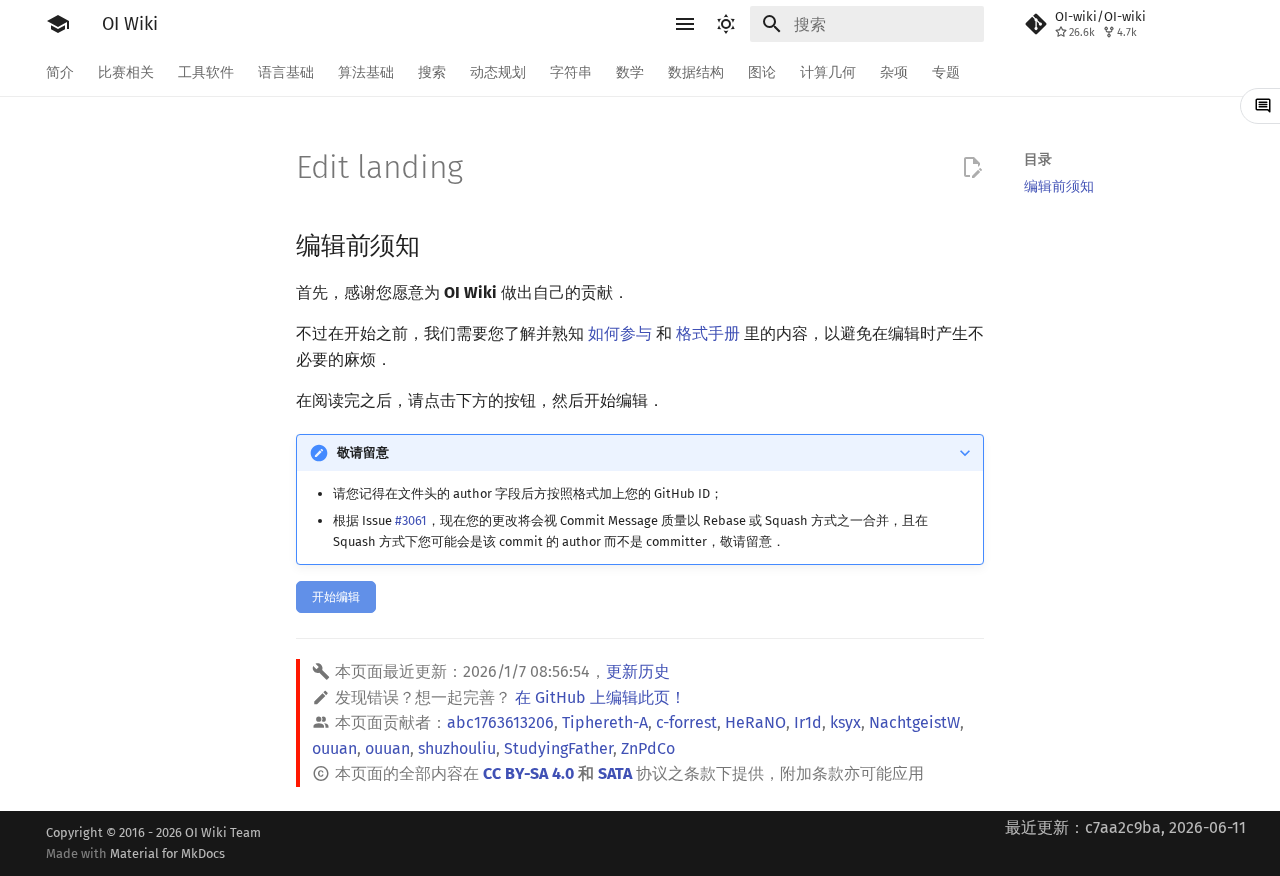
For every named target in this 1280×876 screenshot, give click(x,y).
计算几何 (828, 72)
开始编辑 (336, 597)
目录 (1038, 159)
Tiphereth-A (605, 722)
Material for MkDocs (167, 853)
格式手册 (708, 333)
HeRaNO (755, 722)
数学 (630, 72)
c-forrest (686, 722)
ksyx (845, 722)
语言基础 (286, 72)
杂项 (894, 72)
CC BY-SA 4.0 (528, 773)
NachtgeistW (914, 722)
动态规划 (498, 72)
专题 (946, 72)
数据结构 (696, 72)
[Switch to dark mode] (726, 24)
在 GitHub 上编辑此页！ (600, 697)
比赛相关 (126, 72)
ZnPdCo (648, 748)
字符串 (571, 72)
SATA (615, 773)
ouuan (334, 748)
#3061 (411, 520)
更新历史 (638, 671)
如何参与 (620, 333)
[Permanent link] (439, 243)
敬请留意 (363, 452)
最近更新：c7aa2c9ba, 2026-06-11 (1125, 827)
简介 (60, 72)
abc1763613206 (500, 722)
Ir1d (808, 722)
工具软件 (206, 72)
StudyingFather (558, 748)
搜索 (432, 72)
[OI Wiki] (58, 24)
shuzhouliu (457, 748)
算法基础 (366, 72)
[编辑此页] (972, 168)
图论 (762, 72)
